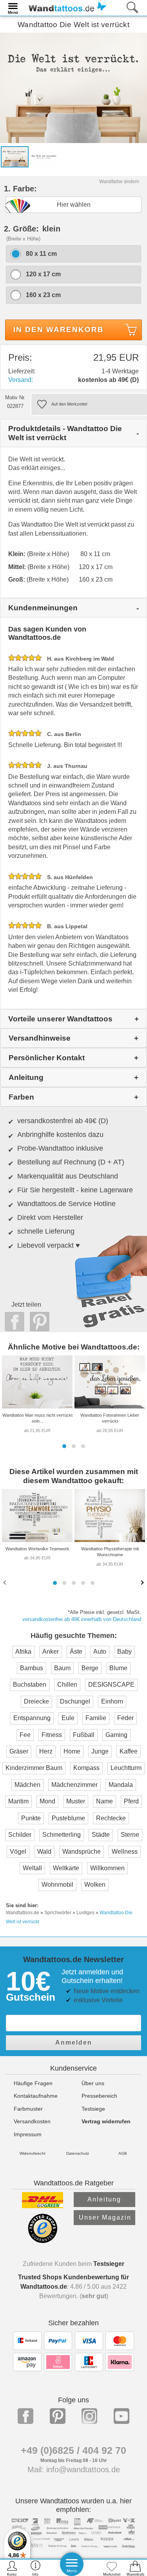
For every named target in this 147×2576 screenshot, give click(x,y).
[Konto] (12, 2568)
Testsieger (109, 2264)
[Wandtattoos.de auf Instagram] (89, 2416)
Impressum (28, 2134)
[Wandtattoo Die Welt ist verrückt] (73, 87)
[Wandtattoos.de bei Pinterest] (58, 2416)
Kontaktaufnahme (36, 2096)
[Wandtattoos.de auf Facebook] (25, 2416)
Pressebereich (99, 2096)
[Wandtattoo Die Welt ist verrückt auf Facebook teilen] (13, 1322)
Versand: (21, 380)
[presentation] (5, 1582)
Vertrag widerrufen (106, 2121)
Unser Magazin (105, 2217)
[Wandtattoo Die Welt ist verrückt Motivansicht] (44, 156)
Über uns (93, 2083)
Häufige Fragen (33, 2083)
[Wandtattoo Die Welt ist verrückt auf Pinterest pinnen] (38, 1322)
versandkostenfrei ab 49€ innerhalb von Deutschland (82, 1619)
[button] (64, 1446)
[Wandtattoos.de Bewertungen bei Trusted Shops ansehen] (43, 2241)
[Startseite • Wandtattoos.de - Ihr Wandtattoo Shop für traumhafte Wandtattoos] (65, 7)
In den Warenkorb (59, 330)
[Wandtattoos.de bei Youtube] (122, 2416)
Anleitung (104, 2199)
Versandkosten (32, 2121)
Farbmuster (28, 2109)
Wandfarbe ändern (119, 182)
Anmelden (74, 2043)
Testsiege (93, 2109)
